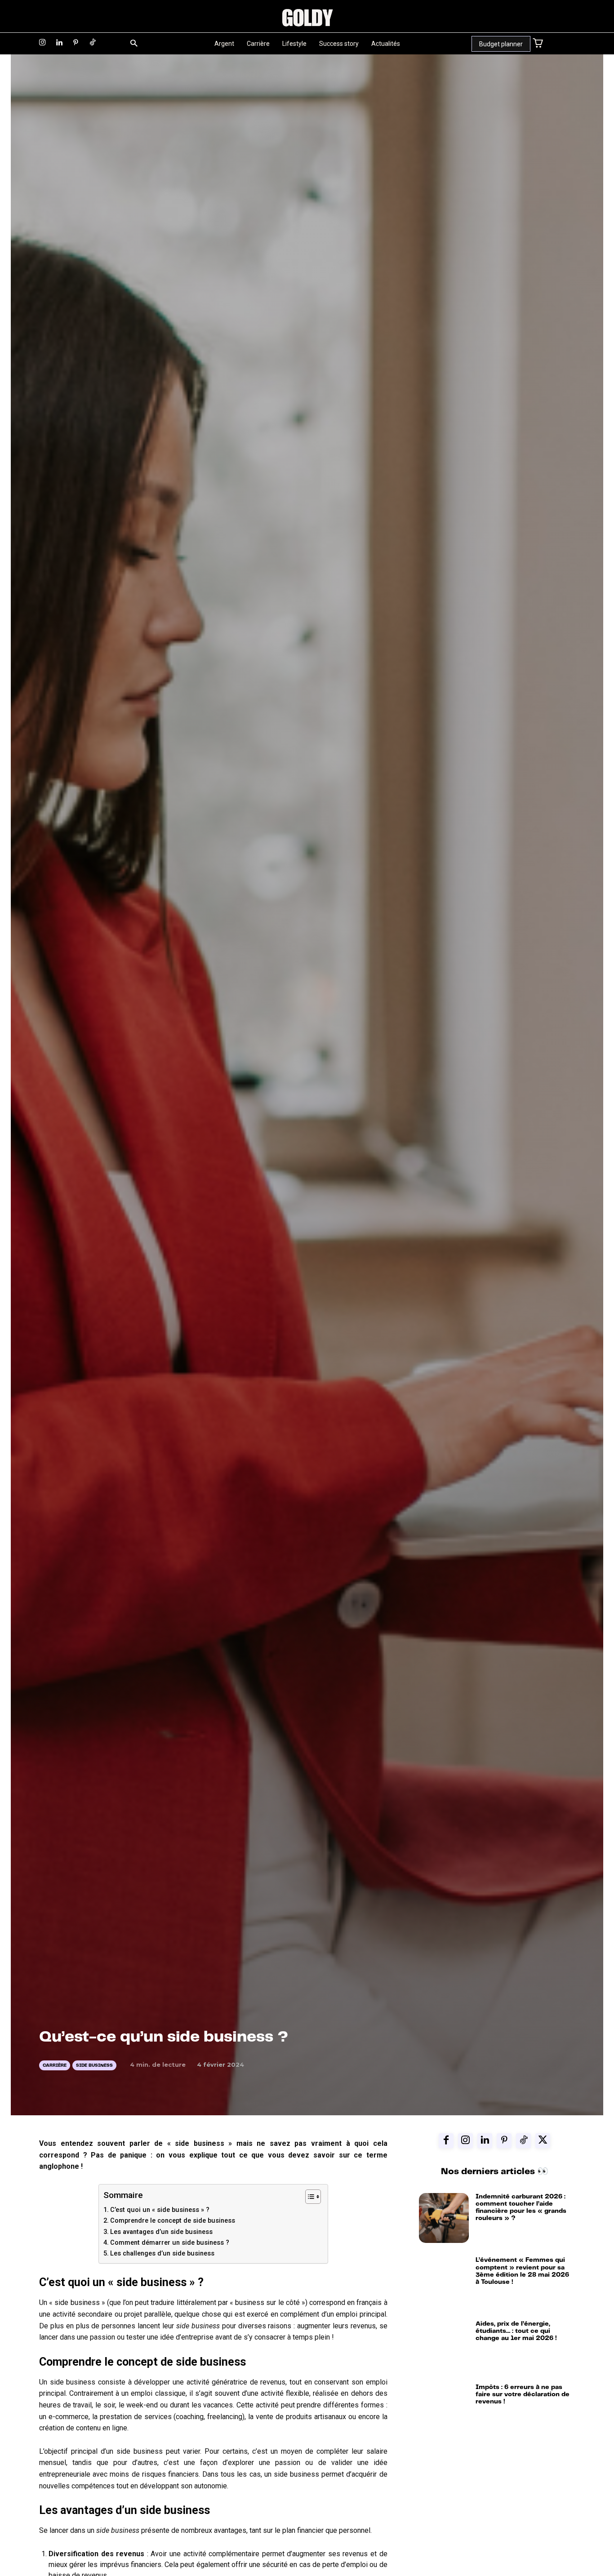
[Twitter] (543, 2141)
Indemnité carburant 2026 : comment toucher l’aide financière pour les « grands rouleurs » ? (521, 2207)
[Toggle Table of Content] (309, 2197)
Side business (94, 2065)
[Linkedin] (59, 43)
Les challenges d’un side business (162, 2253)
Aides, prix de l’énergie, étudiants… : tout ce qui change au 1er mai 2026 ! (516, 2331)
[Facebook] (446, 2141)
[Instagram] (42, 43)
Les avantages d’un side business (161, 2232)
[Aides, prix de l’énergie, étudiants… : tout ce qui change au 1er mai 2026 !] (444, 2345)
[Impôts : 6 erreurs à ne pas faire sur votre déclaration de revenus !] (444, 2409)
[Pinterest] (76, 43)
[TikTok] (93, 43)
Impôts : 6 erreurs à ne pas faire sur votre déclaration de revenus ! (523, 2394)
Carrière (55, 2065)
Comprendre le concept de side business (173, 2221)
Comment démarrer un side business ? (170, 2243)
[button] (134, 44)
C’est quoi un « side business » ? (160, 2210)
